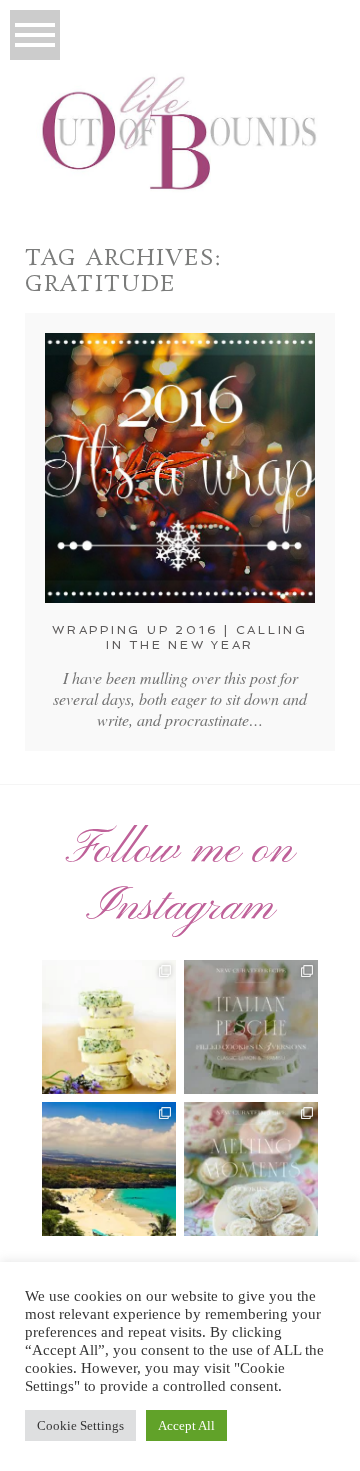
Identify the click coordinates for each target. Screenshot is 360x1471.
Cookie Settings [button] (80, 1425)
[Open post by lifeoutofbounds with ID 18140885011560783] (109, 1027)
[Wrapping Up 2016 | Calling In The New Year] (180, 468)
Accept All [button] (186, 1425)
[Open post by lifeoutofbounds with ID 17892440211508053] (251, 1169)
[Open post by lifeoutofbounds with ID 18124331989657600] (109, 1169)
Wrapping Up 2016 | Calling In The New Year (180, 637)
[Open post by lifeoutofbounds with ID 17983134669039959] (251, 1027)
